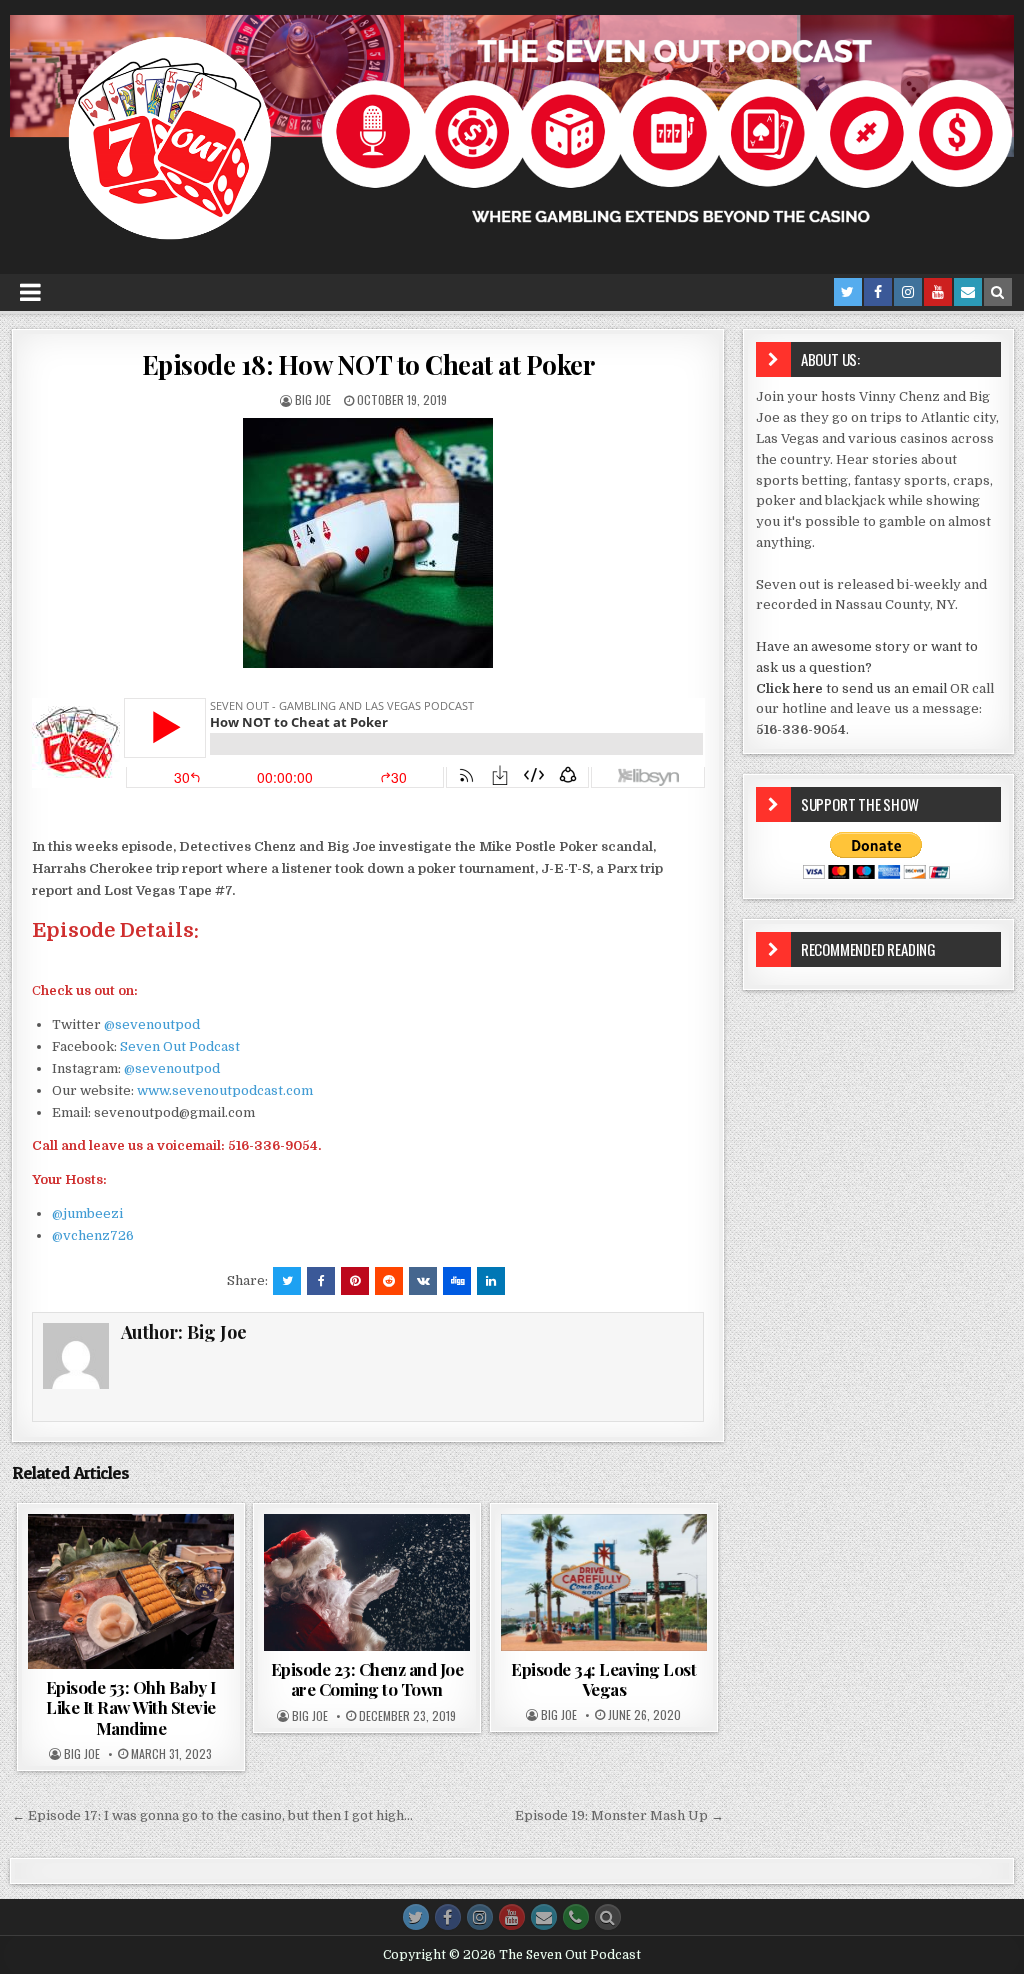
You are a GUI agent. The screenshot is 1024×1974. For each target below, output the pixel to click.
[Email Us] (968, 292)
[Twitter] (848, 292)
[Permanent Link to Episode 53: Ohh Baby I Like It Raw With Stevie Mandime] (131, 1591)
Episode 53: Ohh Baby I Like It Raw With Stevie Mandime (131, 1707)
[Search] (998, 292)
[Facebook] (878, 292)
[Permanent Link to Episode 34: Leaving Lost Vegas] (604, 1582)
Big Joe (313, 399)
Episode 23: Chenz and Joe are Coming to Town (367, 1679)
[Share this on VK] (423, 1281)
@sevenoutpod (152, 1024)
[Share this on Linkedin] (491, 1281)
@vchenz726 (93, 1235)
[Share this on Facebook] (321, 1281)
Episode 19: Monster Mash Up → (619, 1815)
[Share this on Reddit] (389, 1281)
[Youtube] (938, 292)
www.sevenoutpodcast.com (225, 1090)
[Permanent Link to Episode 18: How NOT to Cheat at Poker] (368, 543)
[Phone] (576, 1917)
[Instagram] (908, 292)
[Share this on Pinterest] (355, 1281)
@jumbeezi (87, 1213)
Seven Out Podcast (180, 1046)
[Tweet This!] (287, 1281)
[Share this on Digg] (457, 1281)
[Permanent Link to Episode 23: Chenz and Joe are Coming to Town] (367, 1582)
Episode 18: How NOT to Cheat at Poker (368, 364)
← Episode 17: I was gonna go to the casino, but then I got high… (212, 1815)
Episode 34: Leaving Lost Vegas (603, 1679)
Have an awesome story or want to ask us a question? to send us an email (867, 667)
